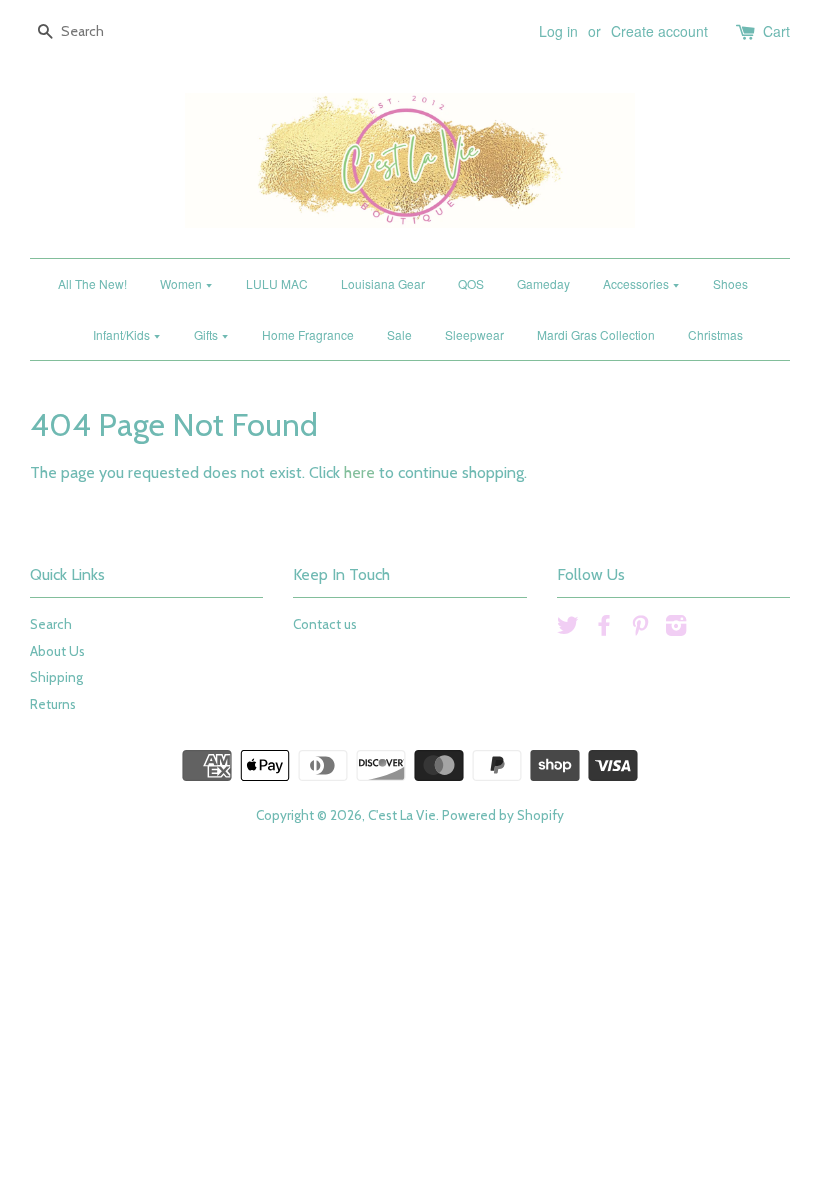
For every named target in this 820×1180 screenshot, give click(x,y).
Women (182, 283)
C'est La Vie (402, 815)
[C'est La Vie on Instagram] (676, 629)
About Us (57, 651)
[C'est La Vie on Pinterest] (640, 629)
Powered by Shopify (503, 815)
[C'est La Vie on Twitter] (568, 629)
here (359, 472)
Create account (659, 31)
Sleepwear (474, 334)
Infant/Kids (123, 334)
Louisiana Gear (383, 283)
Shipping (56, 677)
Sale (399, 334)
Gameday (543, 283)
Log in (558, 31)
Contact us (325, 624)
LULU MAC (277, 283)
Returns (53, 704)
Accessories (637, 283)
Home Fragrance (308, 334)
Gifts (207, 334)
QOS (471, 283)
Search (51, 624)
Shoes (730, 283)
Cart (776, 31)
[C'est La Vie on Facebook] (604, 629)
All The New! (92, 283)
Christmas (715, 334)
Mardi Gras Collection (596, 334)
